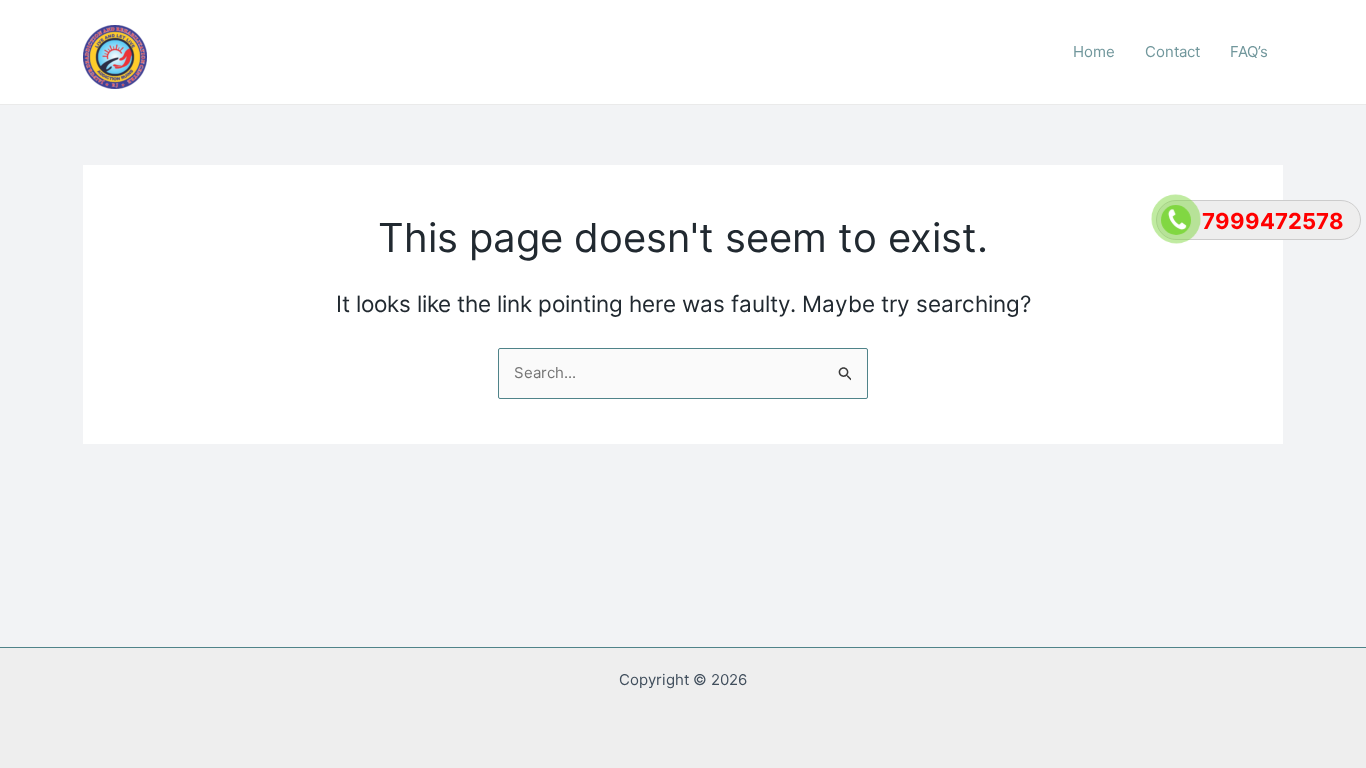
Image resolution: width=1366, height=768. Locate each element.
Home (1094, 51)
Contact (1172, 51)
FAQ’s (1249, 51)
